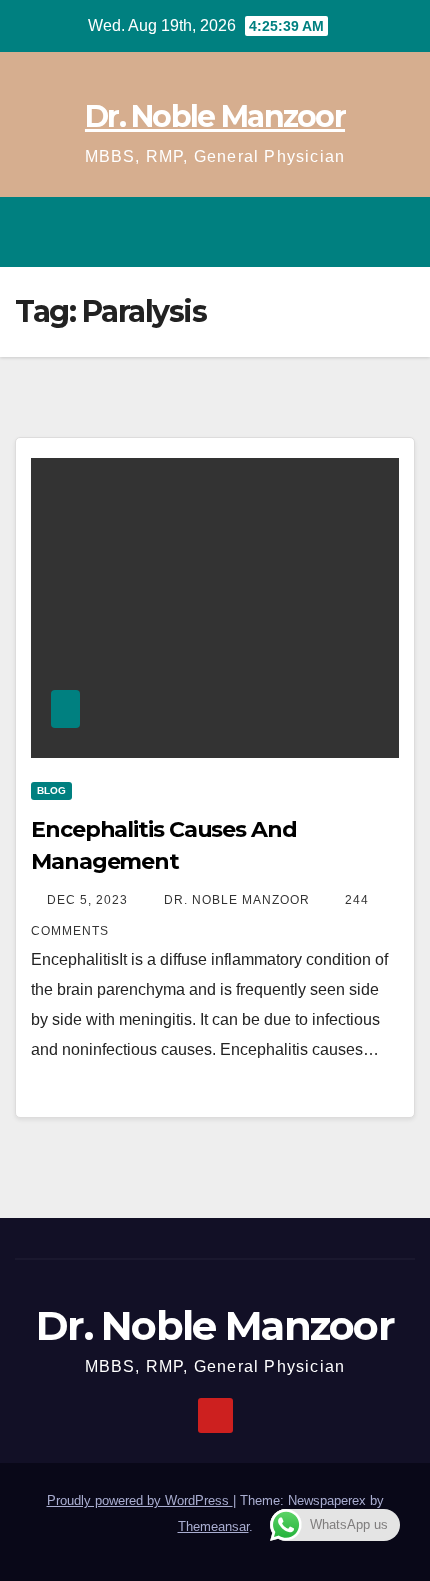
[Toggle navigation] (394, 232)
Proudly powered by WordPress (140, 1500)
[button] (313, 231)
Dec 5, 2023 (87, 900)
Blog (51, 790)
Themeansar (213, 1526)
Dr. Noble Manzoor (215, 116)
